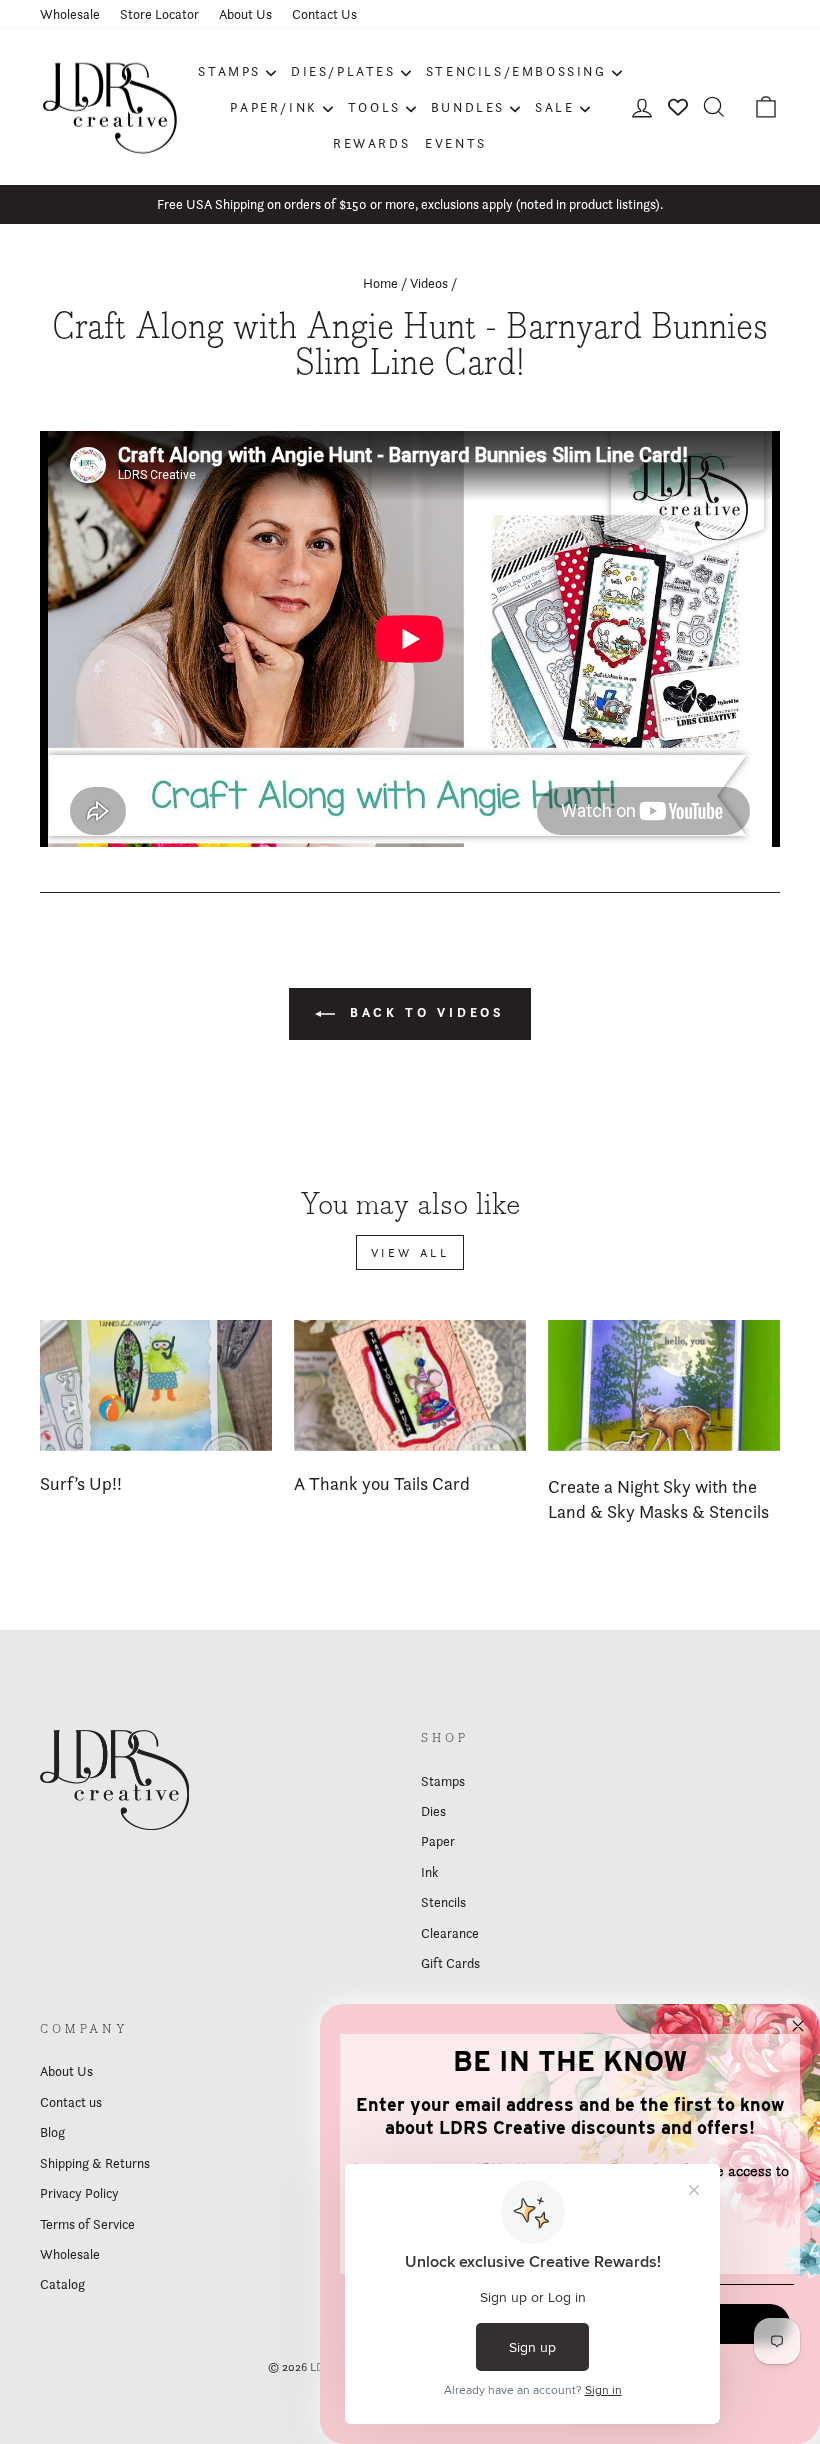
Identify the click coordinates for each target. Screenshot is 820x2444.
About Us (245, 14)
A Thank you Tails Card (382, 1483)
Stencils (443, 1902)
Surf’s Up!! (81, 1483)
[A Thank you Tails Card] (410, 1385)
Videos (429, 283)
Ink (429, 1872)
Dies (433, 1811)
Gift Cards (450, 1963)
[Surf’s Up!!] (156, 1385)
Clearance (450, 1933)
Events (456, 143)
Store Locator (159, 14)
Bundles (468, 107)
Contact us (71, 2102)
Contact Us (324, 14)
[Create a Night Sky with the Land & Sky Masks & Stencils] (664, 1385)
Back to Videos (424, 1012)
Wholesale (70, 14)
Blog (52, 2132)
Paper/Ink (273, 107)
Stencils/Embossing (516, 71)
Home (380, 283)
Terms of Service (87, 2224)
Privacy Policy (79, 2193)
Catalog (62, 2284)
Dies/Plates (343, 71)
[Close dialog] (798, 2026)
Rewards (371, 143)
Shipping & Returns (95, 2163)
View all (410, 1252)
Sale (554, 107)
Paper (438, 1841)
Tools (374, 107)
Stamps (229, 71)
